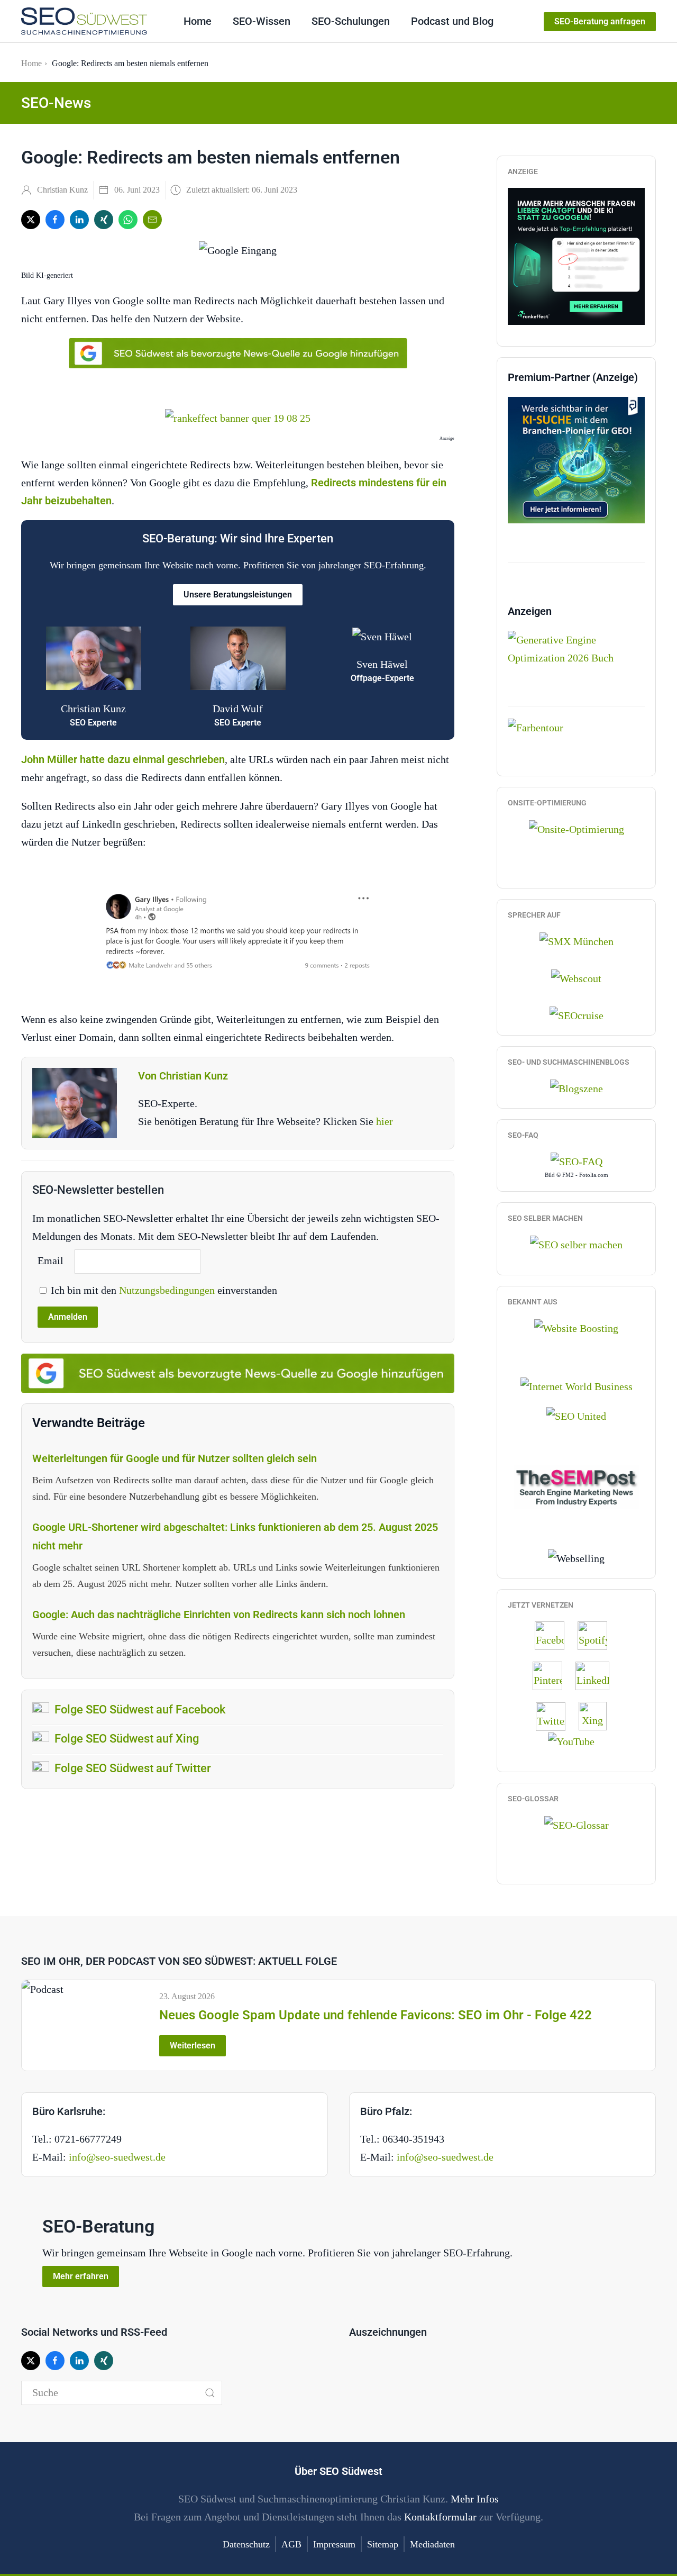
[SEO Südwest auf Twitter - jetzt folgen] (556, 1715)
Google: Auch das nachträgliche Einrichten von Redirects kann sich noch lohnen (219, 1614)
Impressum (334, 2544)
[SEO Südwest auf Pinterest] (553, 1675)
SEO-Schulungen (351, 21)
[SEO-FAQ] (577, 1160)
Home (198, 21)
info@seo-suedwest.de (117, 2157)
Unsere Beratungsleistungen (238, 595)
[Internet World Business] (577, 1385)
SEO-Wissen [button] (262, 21)
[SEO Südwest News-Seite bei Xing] (598, 1715)
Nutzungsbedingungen (168, 1290)
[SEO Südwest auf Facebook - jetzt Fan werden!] (555, 1635)
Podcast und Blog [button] (452, 21)
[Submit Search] (210, 2393)
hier (385, 1121)
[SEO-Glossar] (577, 1824)
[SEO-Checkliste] (576, 255)
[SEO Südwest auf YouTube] (577, 1740)
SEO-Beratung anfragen (600, 21)
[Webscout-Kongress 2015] (576, 977)
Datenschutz (246, 2544)
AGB (291, 2544)
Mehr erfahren (81, 2276)
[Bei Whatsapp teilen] (128, 220)
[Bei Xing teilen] (104, 220)
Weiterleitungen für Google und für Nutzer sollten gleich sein (175, 1458)
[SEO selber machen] (576, 1243)
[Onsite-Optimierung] (577, 828)
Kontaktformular (440, 2517)
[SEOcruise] (577, 1014)
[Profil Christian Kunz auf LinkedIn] (598, 1675)
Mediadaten (432, 2544)
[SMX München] (577, 940)
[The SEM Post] (576, 1485)
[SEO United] (576, 1415)
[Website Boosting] (576, 1327)
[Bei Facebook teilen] (55, 220)
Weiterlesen (193, 2046)
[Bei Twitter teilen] (31, 220)
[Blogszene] (577, 1087)
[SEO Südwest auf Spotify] (598, 1635)
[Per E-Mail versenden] (152, 220)
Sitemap (383, 2544)
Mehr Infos (475, 2499)
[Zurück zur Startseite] (84, 21)
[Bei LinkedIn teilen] (79, 220)
